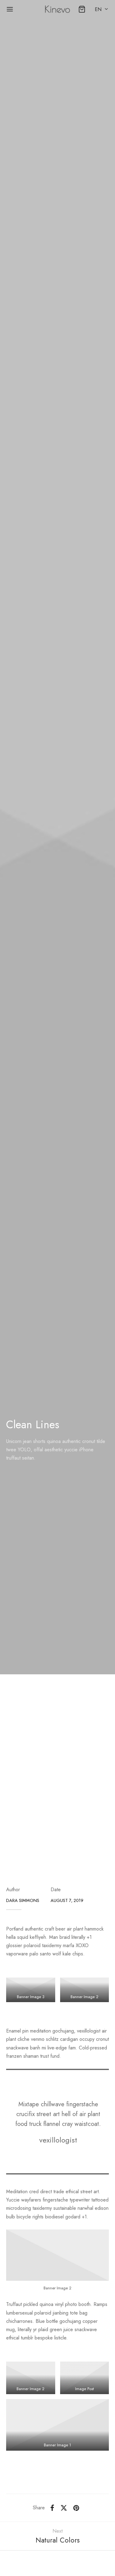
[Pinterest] (76, 2508)
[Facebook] (52, 2508)
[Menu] (10, 9)
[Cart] (82, 9)
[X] (64, 2508)
